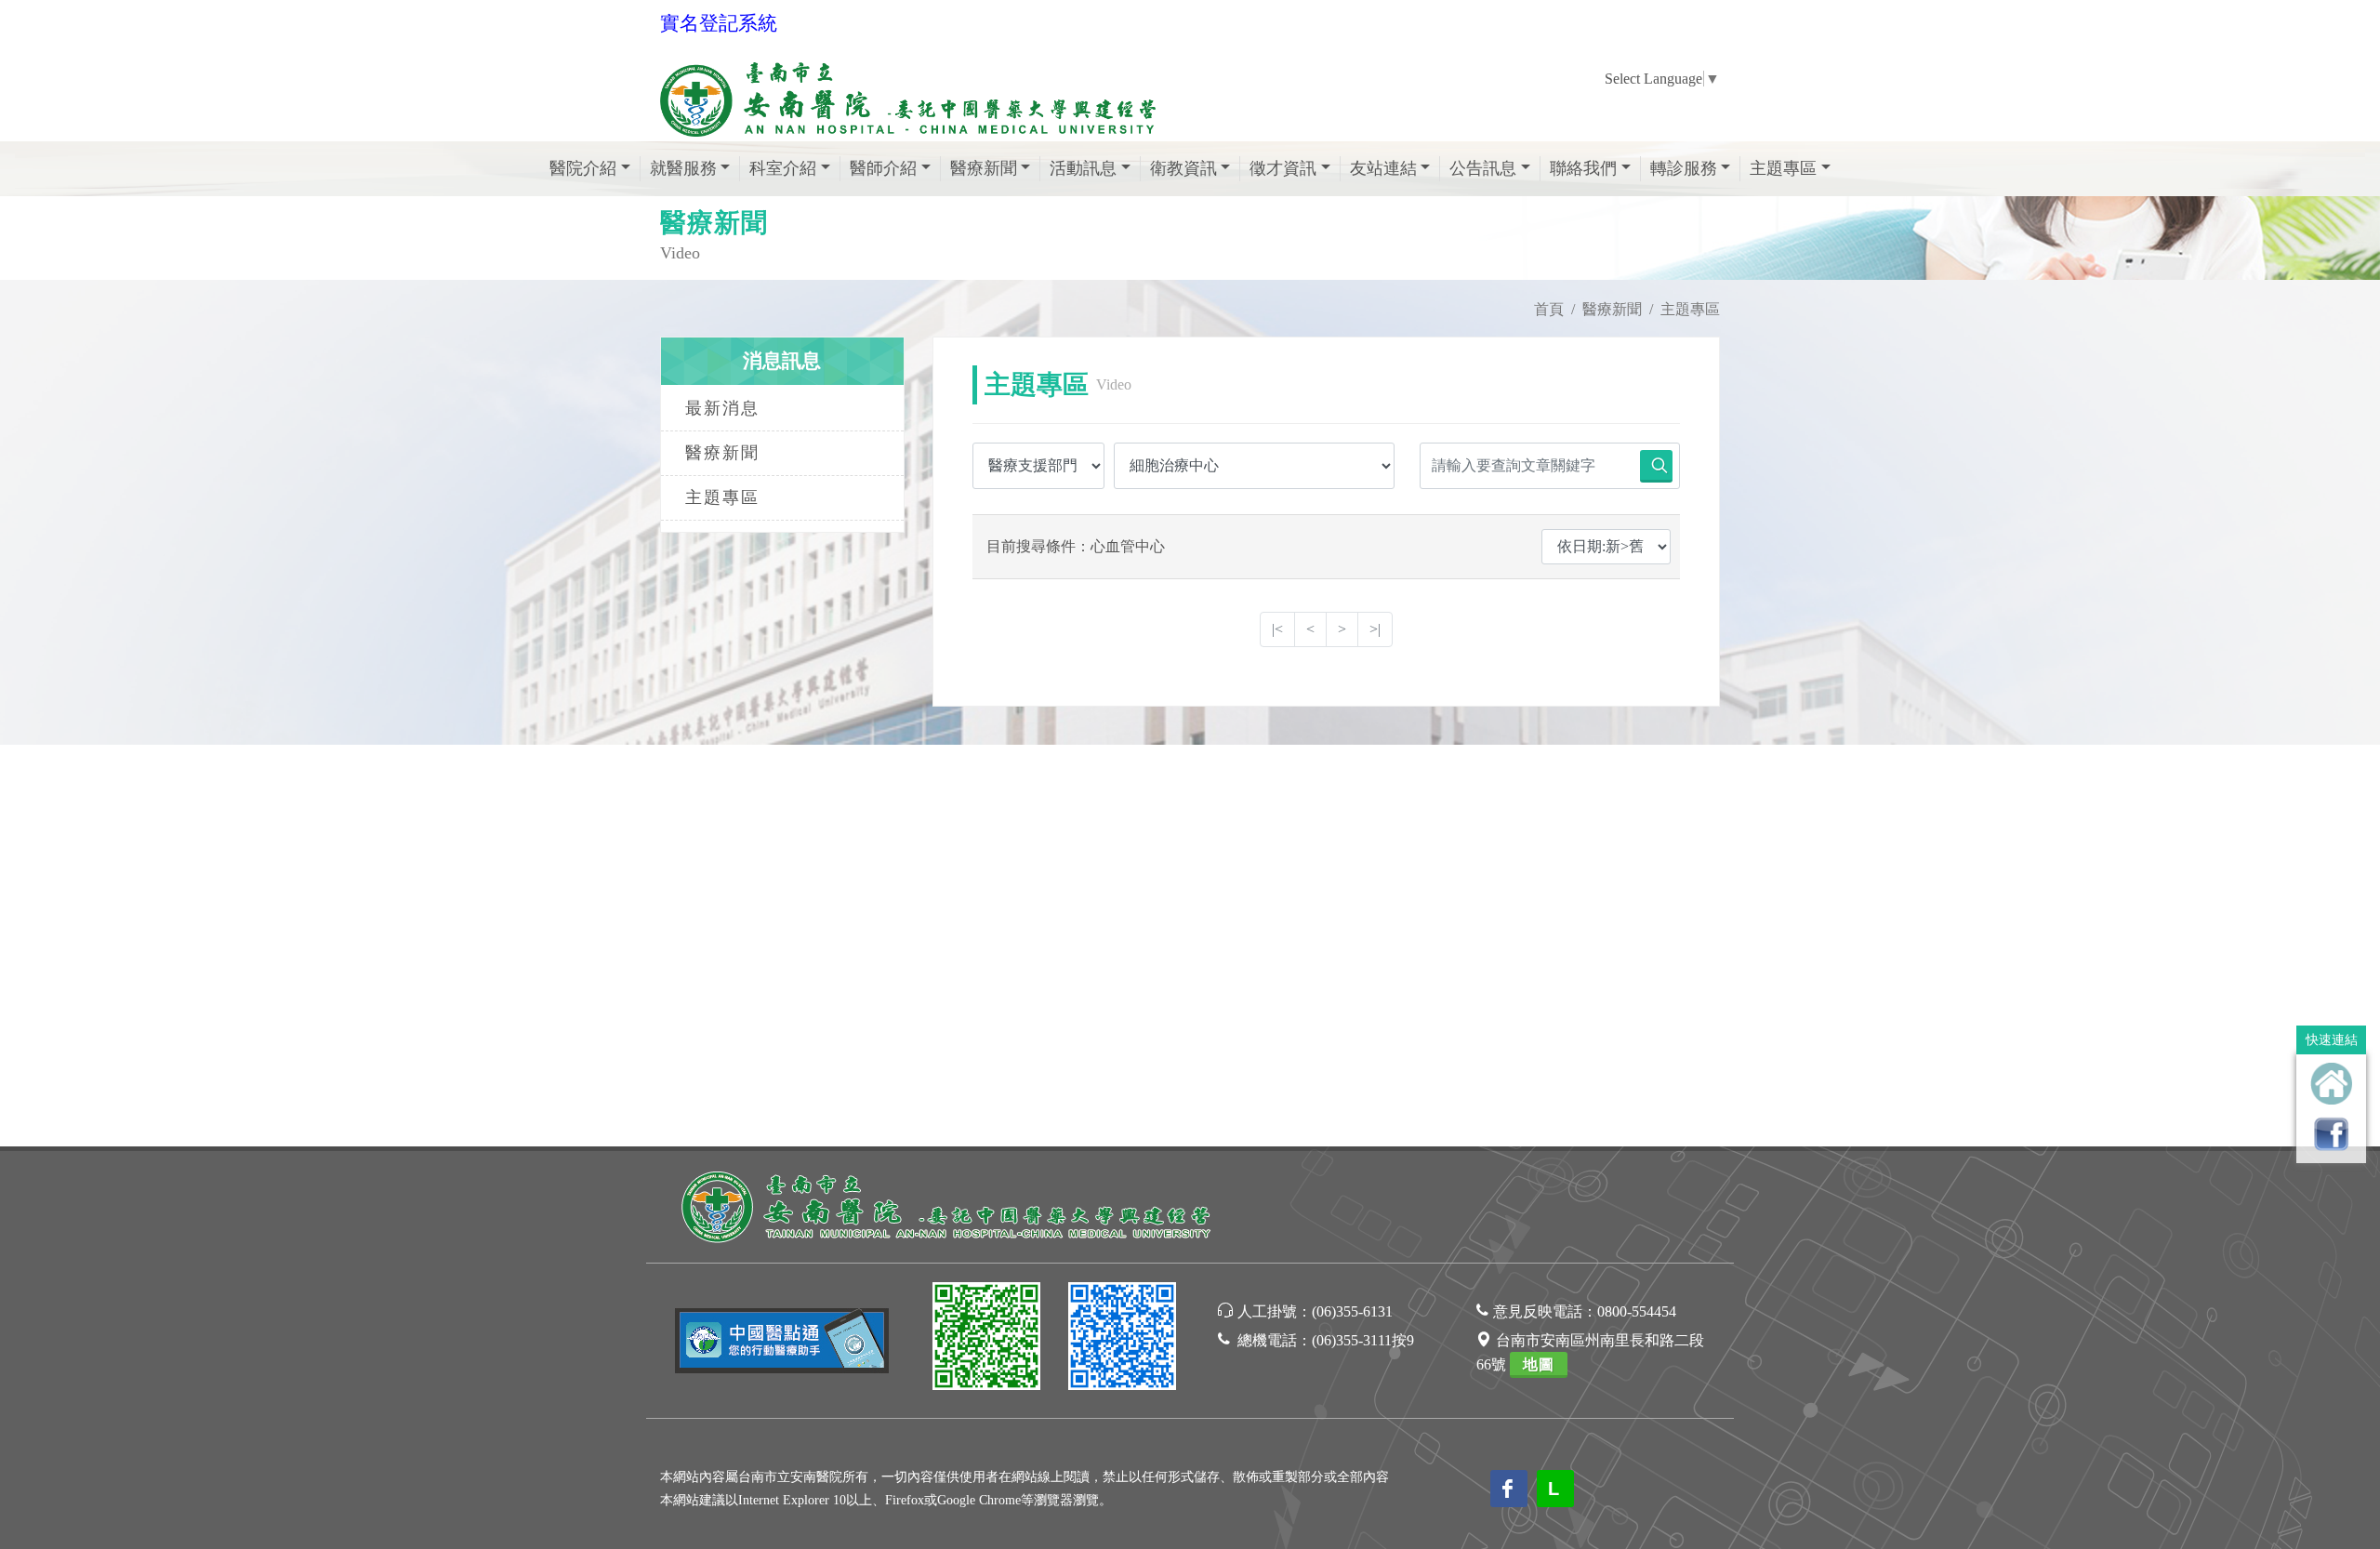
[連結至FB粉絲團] (2331, 1134)
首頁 (1549, 309)
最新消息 (722, 408)
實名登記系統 (719, 23)
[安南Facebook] (1122, 1339)
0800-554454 (1637, 1311)
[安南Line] (986, 1339)
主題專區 (722, 497)
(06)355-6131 (1352, 1311)
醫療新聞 (1612, 309)
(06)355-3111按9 (1363, 1340)
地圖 (1539, 1364)
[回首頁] (2331, 1084)
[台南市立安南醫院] (948, 1205)
